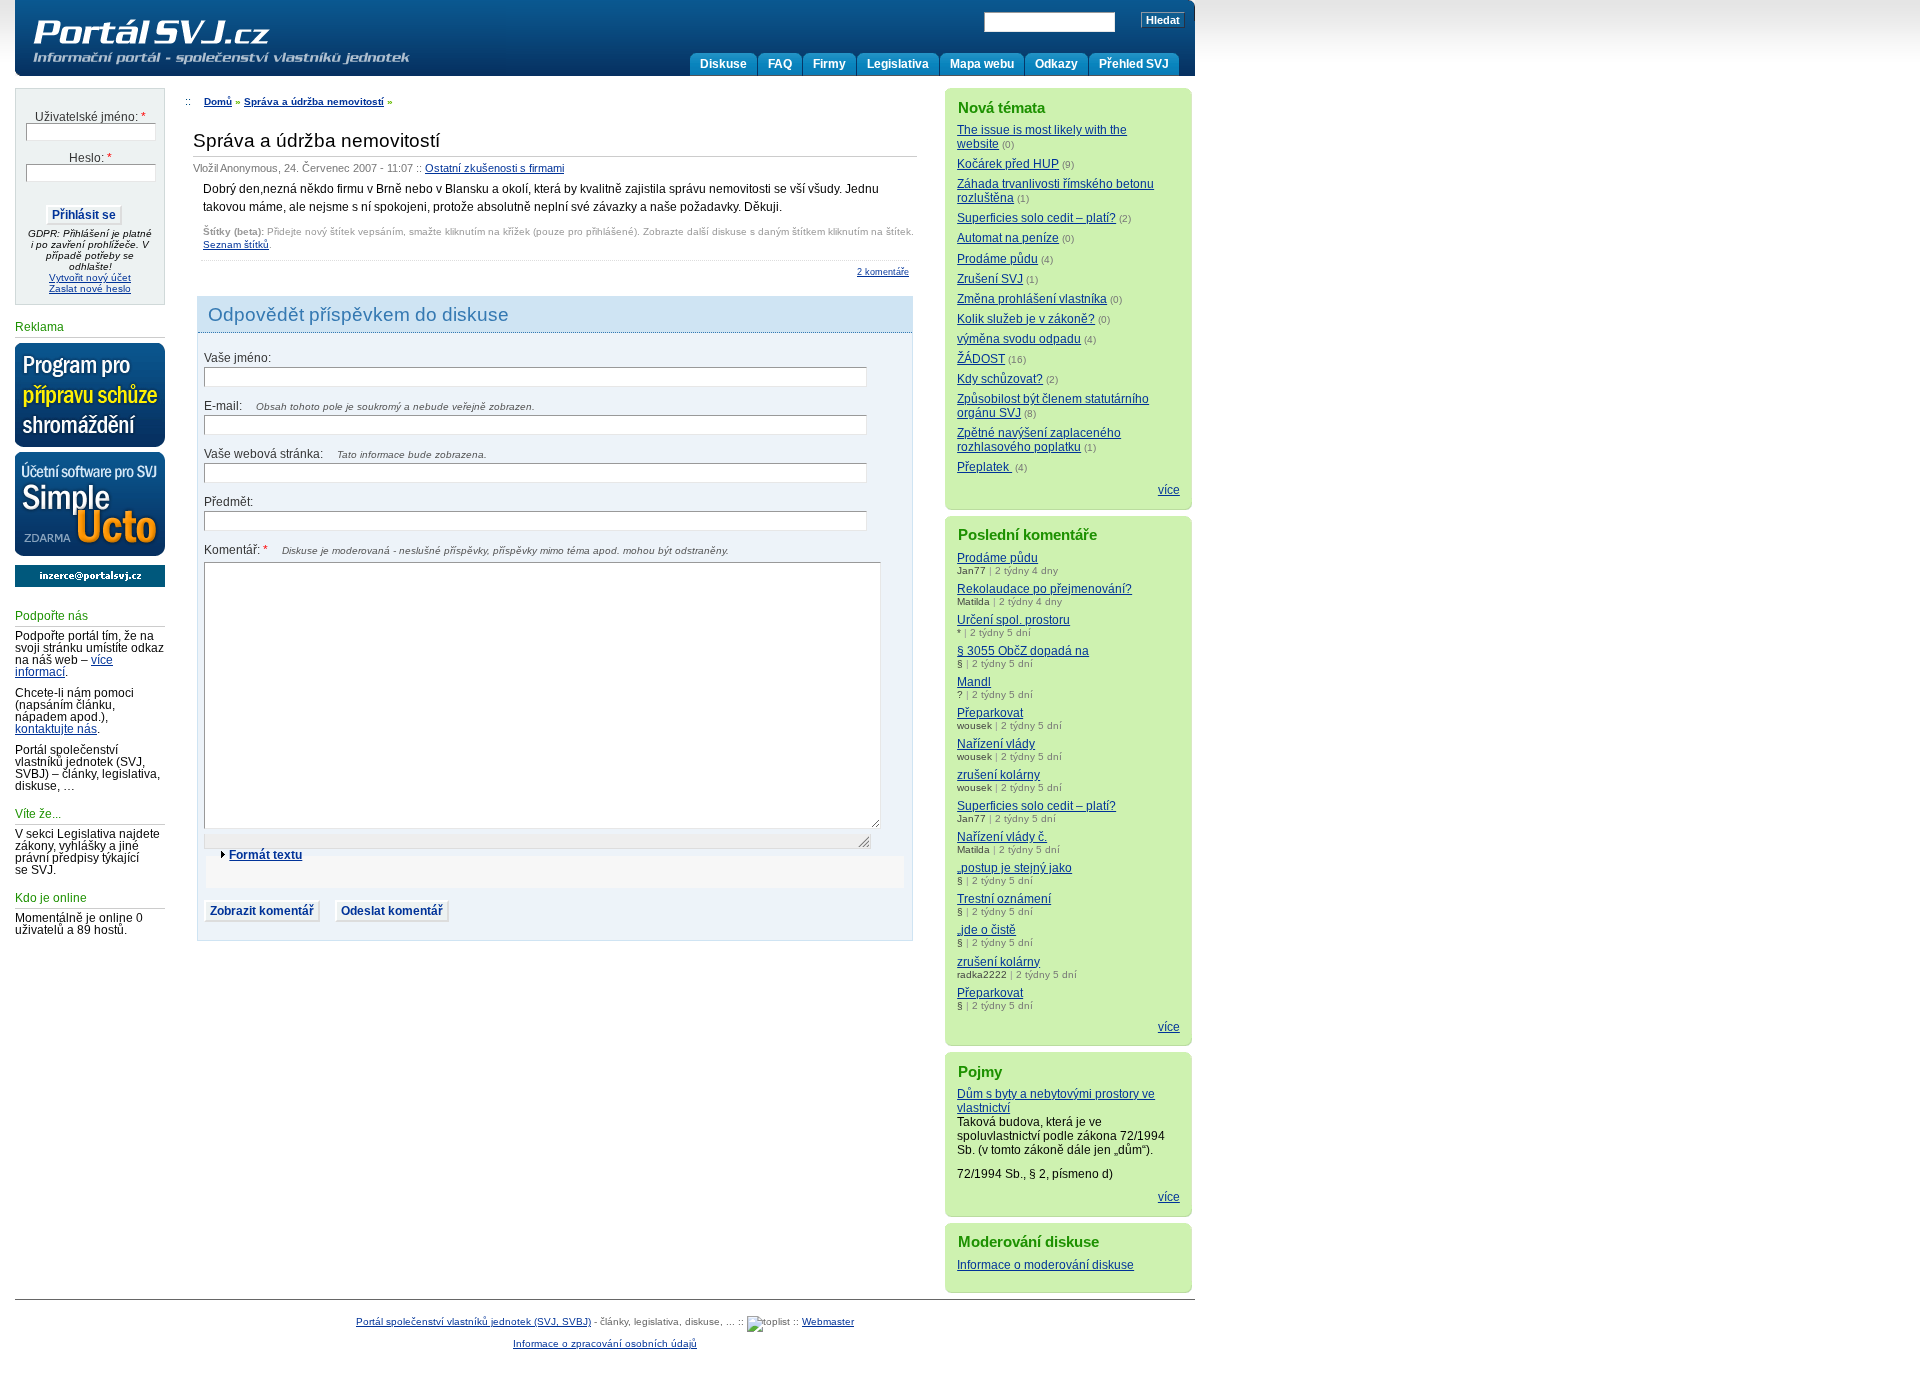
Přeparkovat (990, 713)
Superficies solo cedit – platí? (1036, 218)
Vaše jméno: (237, 358)
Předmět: (228, 502)
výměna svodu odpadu (1019, 339)
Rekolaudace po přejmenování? (1044, 589)
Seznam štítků (236, 244)
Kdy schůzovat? (1000, 379)
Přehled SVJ (1134, 64)
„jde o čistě (986, 930)
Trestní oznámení (1004, 899)
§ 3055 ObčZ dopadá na (1023, 651)
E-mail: (224, 406)
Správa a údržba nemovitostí (314, 101)
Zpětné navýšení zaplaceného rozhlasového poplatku (1039, 440)
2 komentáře (883, 272)
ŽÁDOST (981, 359)
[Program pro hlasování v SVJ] (90, 396)
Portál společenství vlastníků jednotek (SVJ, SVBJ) (473, 1321)
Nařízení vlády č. (1002, 837)
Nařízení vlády (996, 744)
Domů (218, 101)
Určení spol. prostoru (1013, 620)
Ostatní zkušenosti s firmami (494, 168)
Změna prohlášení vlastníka (1032, 299)
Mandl (974, 682)
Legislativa (898, 64)
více (1169, 490)
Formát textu (265, 855)
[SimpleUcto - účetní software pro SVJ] (90, 505)
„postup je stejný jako (1014, 868)
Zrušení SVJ (990, 279)
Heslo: (90, 158)
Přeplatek (984, 467)
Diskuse (723, 64)
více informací (64, 666)
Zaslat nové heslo (90, 288)
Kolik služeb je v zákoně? (1026, 319)
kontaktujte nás (56, 729)
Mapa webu (982, 64)
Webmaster (828, 1321)
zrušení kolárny (998, 775)
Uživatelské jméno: (90, 117)
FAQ (780, 64)
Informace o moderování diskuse (1045, 1265)
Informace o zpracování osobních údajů (605, 1343)
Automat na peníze (1008, 238)
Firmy (829, 64)
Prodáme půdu (997, 259)
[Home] (263, 64)
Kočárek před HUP (1008, 164)
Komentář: (236, 550)
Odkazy (1056, 64)
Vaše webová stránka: (265, 454)
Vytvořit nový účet (90, 277)
